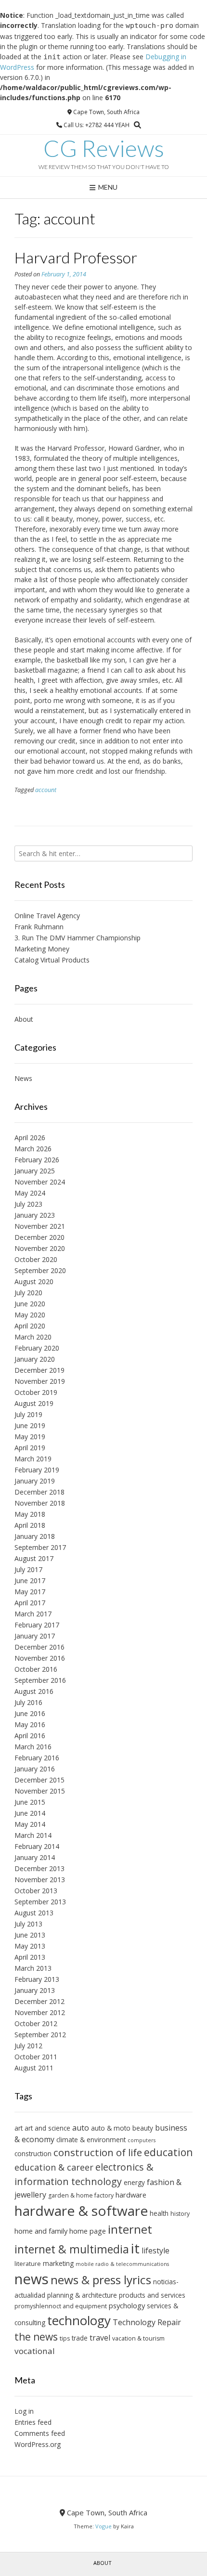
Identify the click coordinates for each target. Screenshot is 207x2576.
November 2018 (40, 1503)
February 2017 (37, 1625)
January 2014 (35, 1857)
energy (134, 2182)
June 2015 (30, 1802)
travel (100, 2338)
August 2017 (34, 1558)
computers (142, 2140)
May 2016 (30, 1724)
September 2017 (40, 1547)
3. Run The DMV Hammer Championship (78, 938)
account (46, 790)
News (23, 1078)
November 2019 (40, 1381)
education (168, 2152)
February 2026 (37, 1160)
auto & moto (111, 2128)
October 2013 (36, 1891)
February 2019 (37, 1470)
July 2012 (28, 2046)
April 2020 (30, 1326)
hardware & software (81, 2211)
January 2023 (35, 1215)
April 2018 (30, 1525)
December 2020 (39, 1237)
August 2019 (34, 1403)
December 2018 (39, 1492)
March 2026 (33, 1149)
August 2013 (34, 1913)
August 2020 (34, 1281)
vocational (35, 2351)
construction (33, 2153)
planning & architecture (82, 2295)
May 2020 (30, 1315)
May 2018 (30, 1514)
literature (28, 2264)
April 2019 (30, 1448)
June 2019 (30, 1425)
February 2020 (37, 1348)
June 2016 (30, 1713)
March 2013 (33, 1968)
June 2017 (30, 1581)
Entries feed (33, 2422)
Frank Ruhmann (39, 927)
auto (81, 2128)
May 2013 (30, 1946)
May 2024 (30, 1193)
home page (88, 2231)
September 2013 (40, 1902)
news (32, 2279)
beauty (143, 2128)
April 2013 (30, 1957)
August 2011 (34, 2068)
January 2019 (35, 1481)
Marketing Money (42, 949)
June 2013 (30, 1935)
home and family (41, 2231)
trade (80, 2338)
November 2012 (40, 2012)
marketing (58, 2263)
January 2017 (35, 1636)
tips (65, 2338)
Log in (24, 2411)
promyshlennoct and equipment (61, 2306)
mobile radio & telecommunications (122, 2264)
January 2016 (35, 1769)
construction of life (98, 2152)
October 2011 (36, 2057)
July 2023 (28, 1204)
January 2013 (35, 1990)
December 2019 (39, 1370)
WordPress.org (38, 2444)
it (135, 2248)
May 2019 (30, 1437)
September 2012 (40, 2035)
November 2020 (40, 1248)
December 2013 (39, 1868)
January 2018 (35, 1536)
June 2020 (30, 1304)
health (159, 2213)
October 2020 (36, 1259)
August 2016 (34, 1691)
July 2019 (28, 1414)
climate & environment (91, 2140)
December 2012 (39, 2001)
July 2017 (28, 1569)
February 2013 (37, 1979)
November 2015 (40, 1791)
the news (36, 2337)
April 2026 (30, 1138)
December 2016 (39, 1647)
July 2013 (28, 1924)
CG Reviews (104, 148)
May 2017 (30, 1592)
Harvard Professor (76, 257)
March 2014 (33, 1835)
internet (130, 2229)
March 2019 (33, 1459)
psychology (127, 2305)
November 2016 (40, 1658)
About (24, 1019)
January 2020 (35, 1359)
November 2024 (40, 1182)
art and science (47, 2128)
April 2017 (30, 1603)
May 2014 (30, 1824)
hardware (131, 2195)
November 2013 (40, 1880)
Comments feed (40, 2433)
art (19, 2128)
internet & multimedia (72, 2249)
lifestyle (155, 2251)
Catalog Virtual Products (52, 960)
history (180, 2214)
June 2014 (30, 1813)
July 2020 (28, 1293)
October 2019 (36, 1392)
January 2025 (35, 1171)
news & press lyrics (101, 2280)
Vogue (103, 2526)
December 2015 (39, 1780)
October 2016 (36, 1669)
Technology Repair (147, 2322)
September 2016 (40, 1680)
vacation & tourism (138, 2338)
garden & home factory (81, 2195)
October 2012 (36, 2023)
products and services (152, 2295)
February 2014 (37, 1846)
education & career (54, 2167)
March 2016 (33, 1747)
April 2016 (30, 1736)
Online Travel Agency (47, 916)
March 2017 (33, 1614)
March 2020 (33, 1337)
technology (79, 2320)
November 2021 (40, 1226)
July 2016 (28, 1702)
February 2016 (37, 1758)
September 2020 (40, 1270)
